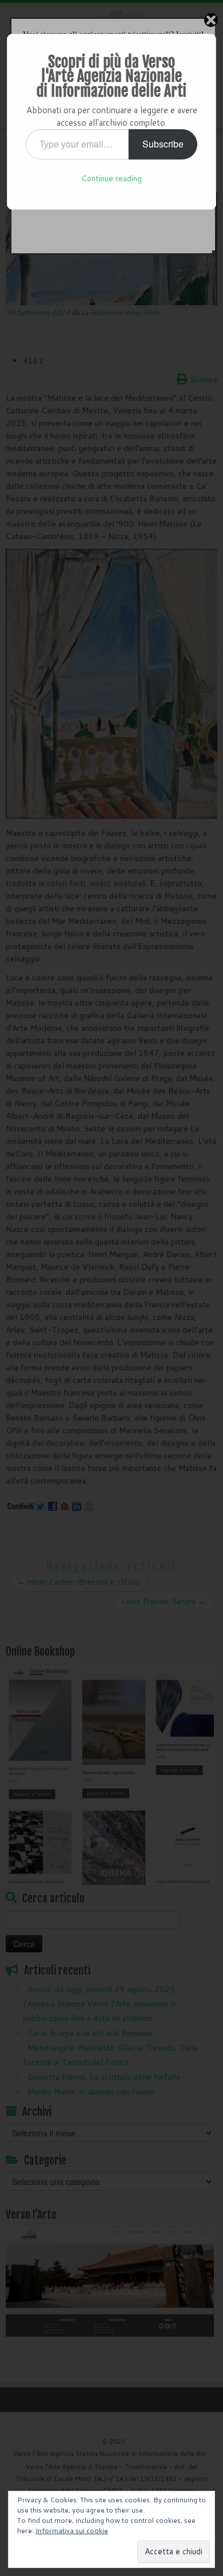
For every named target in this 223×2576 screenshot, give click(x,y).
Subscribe (163, 144)
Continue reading (111, 178)
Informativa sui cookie (72, 2531)
